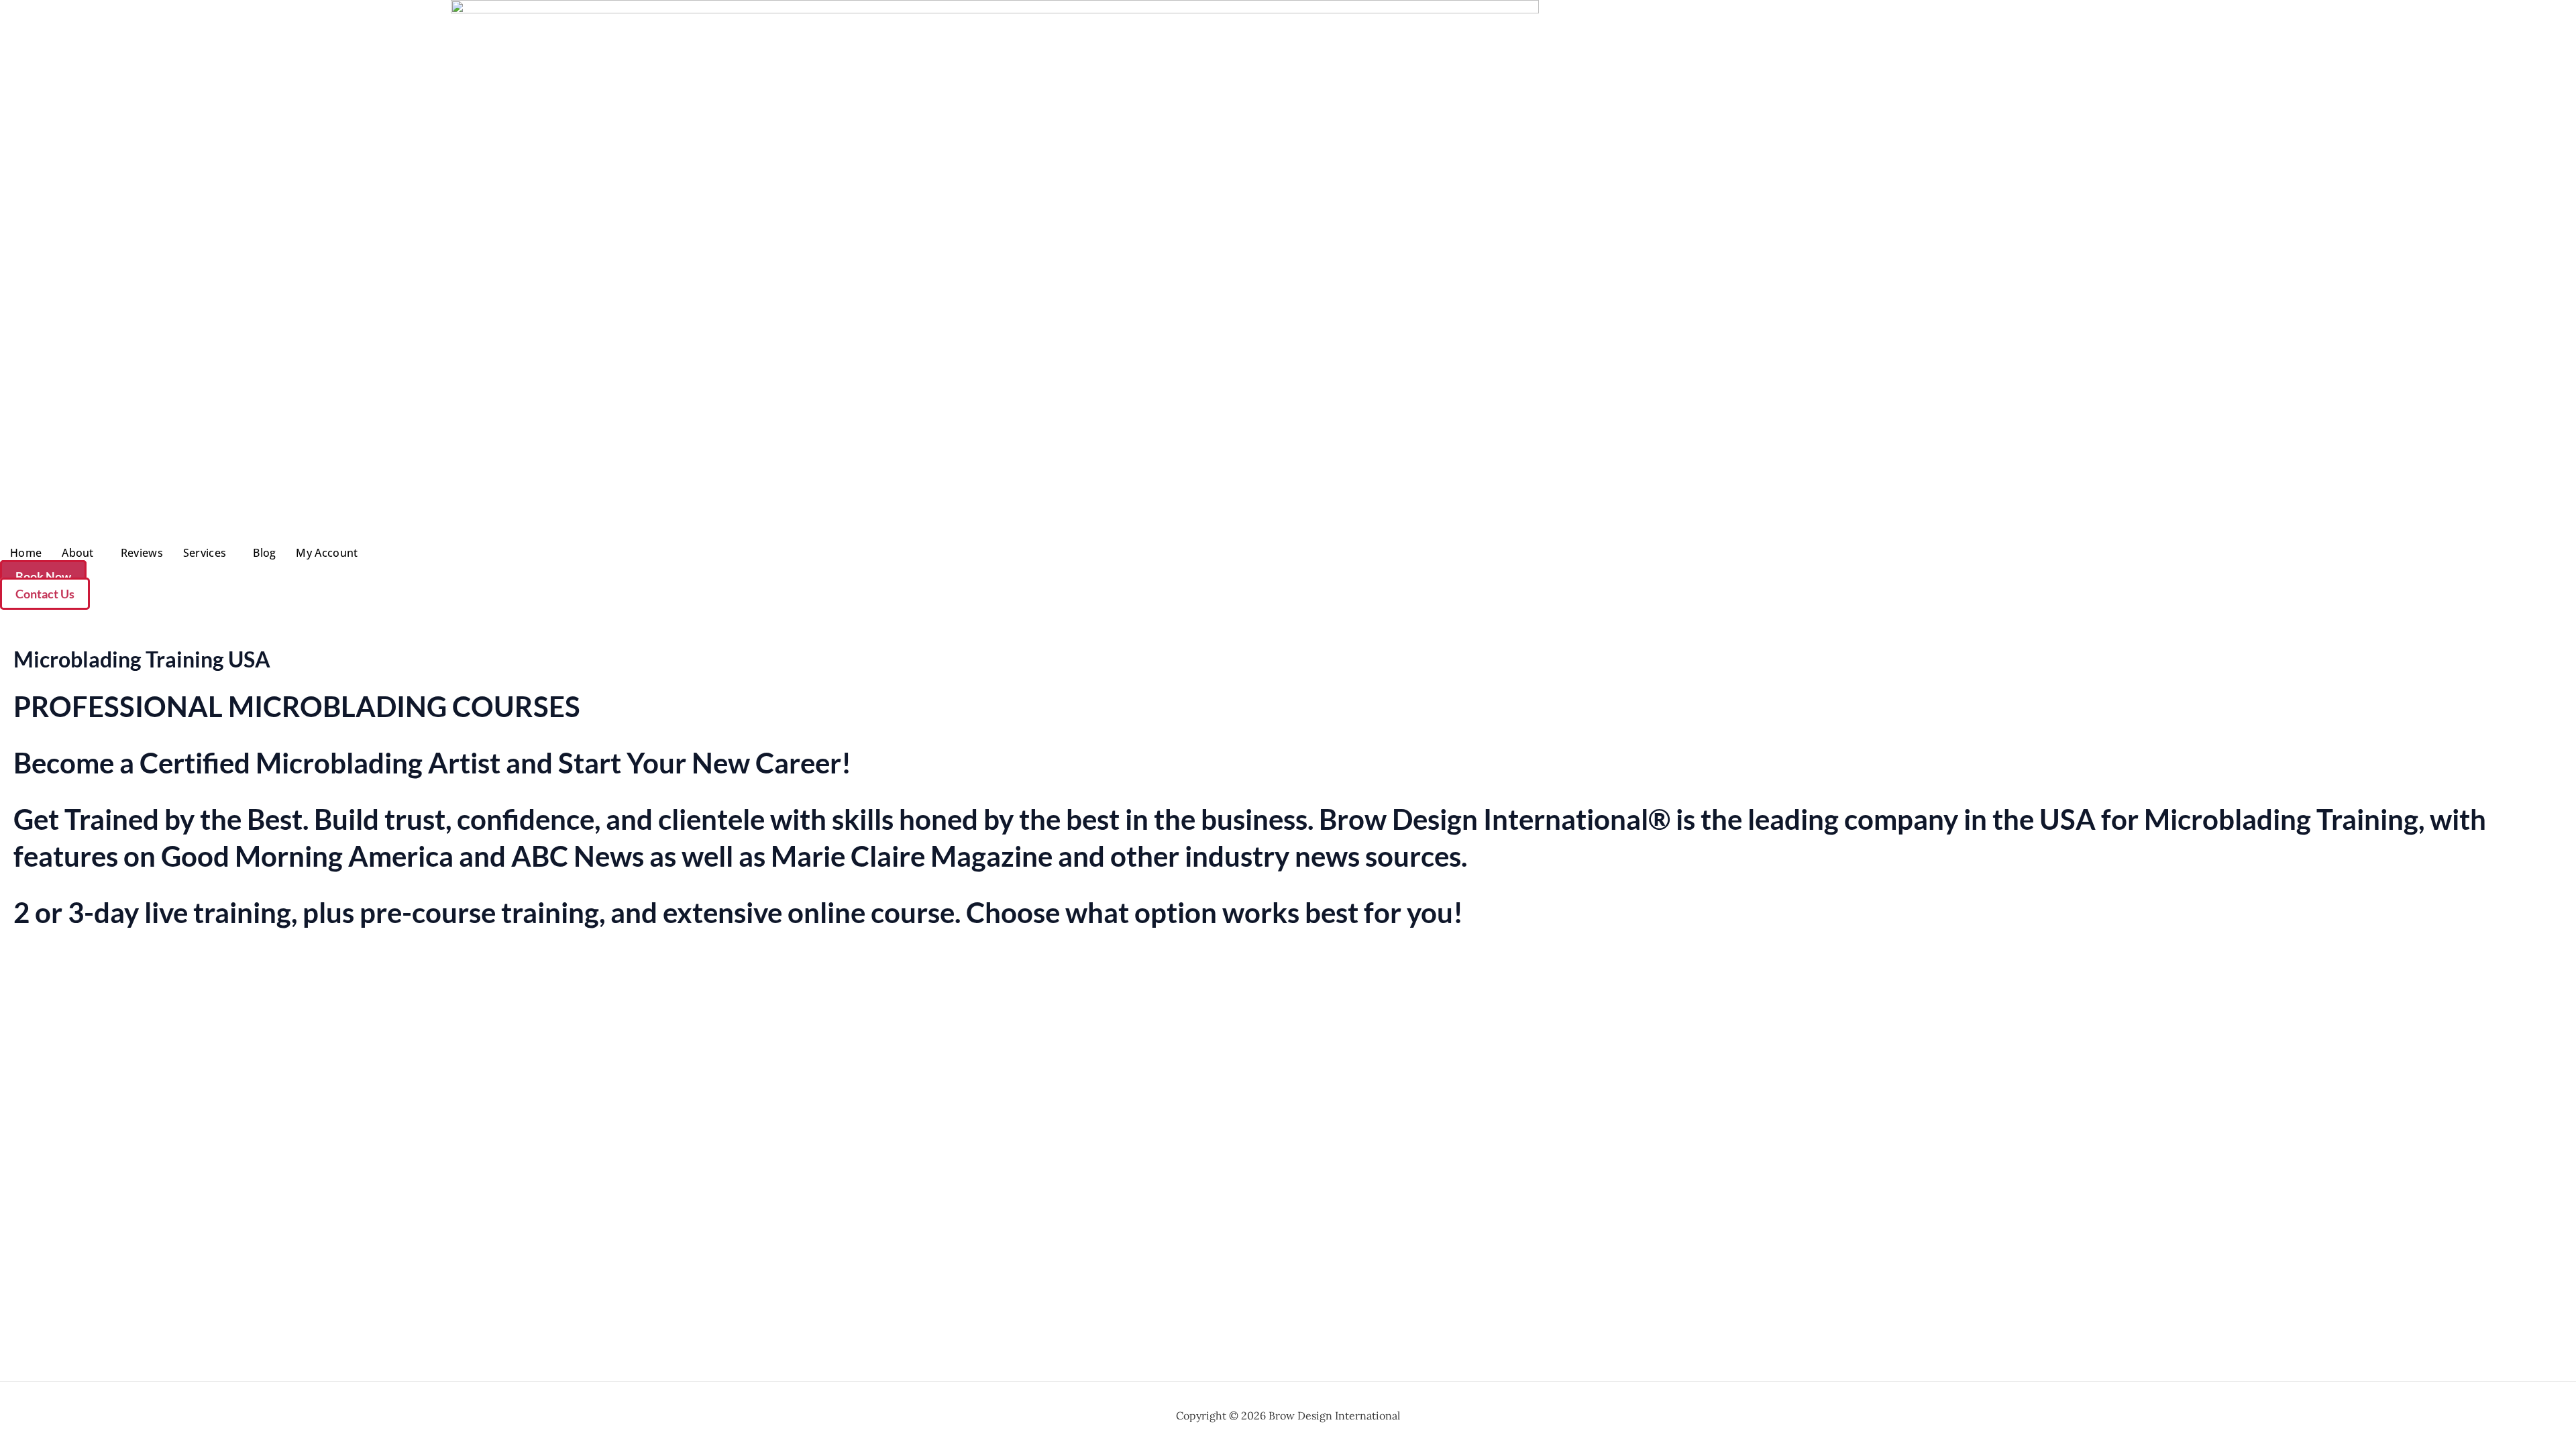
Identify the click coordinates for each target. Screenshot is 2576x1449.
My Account (327, 553)
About (78, 553)
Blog (264, 553)
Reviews (142, 553)
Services (205, 553)
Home (26, 553)
